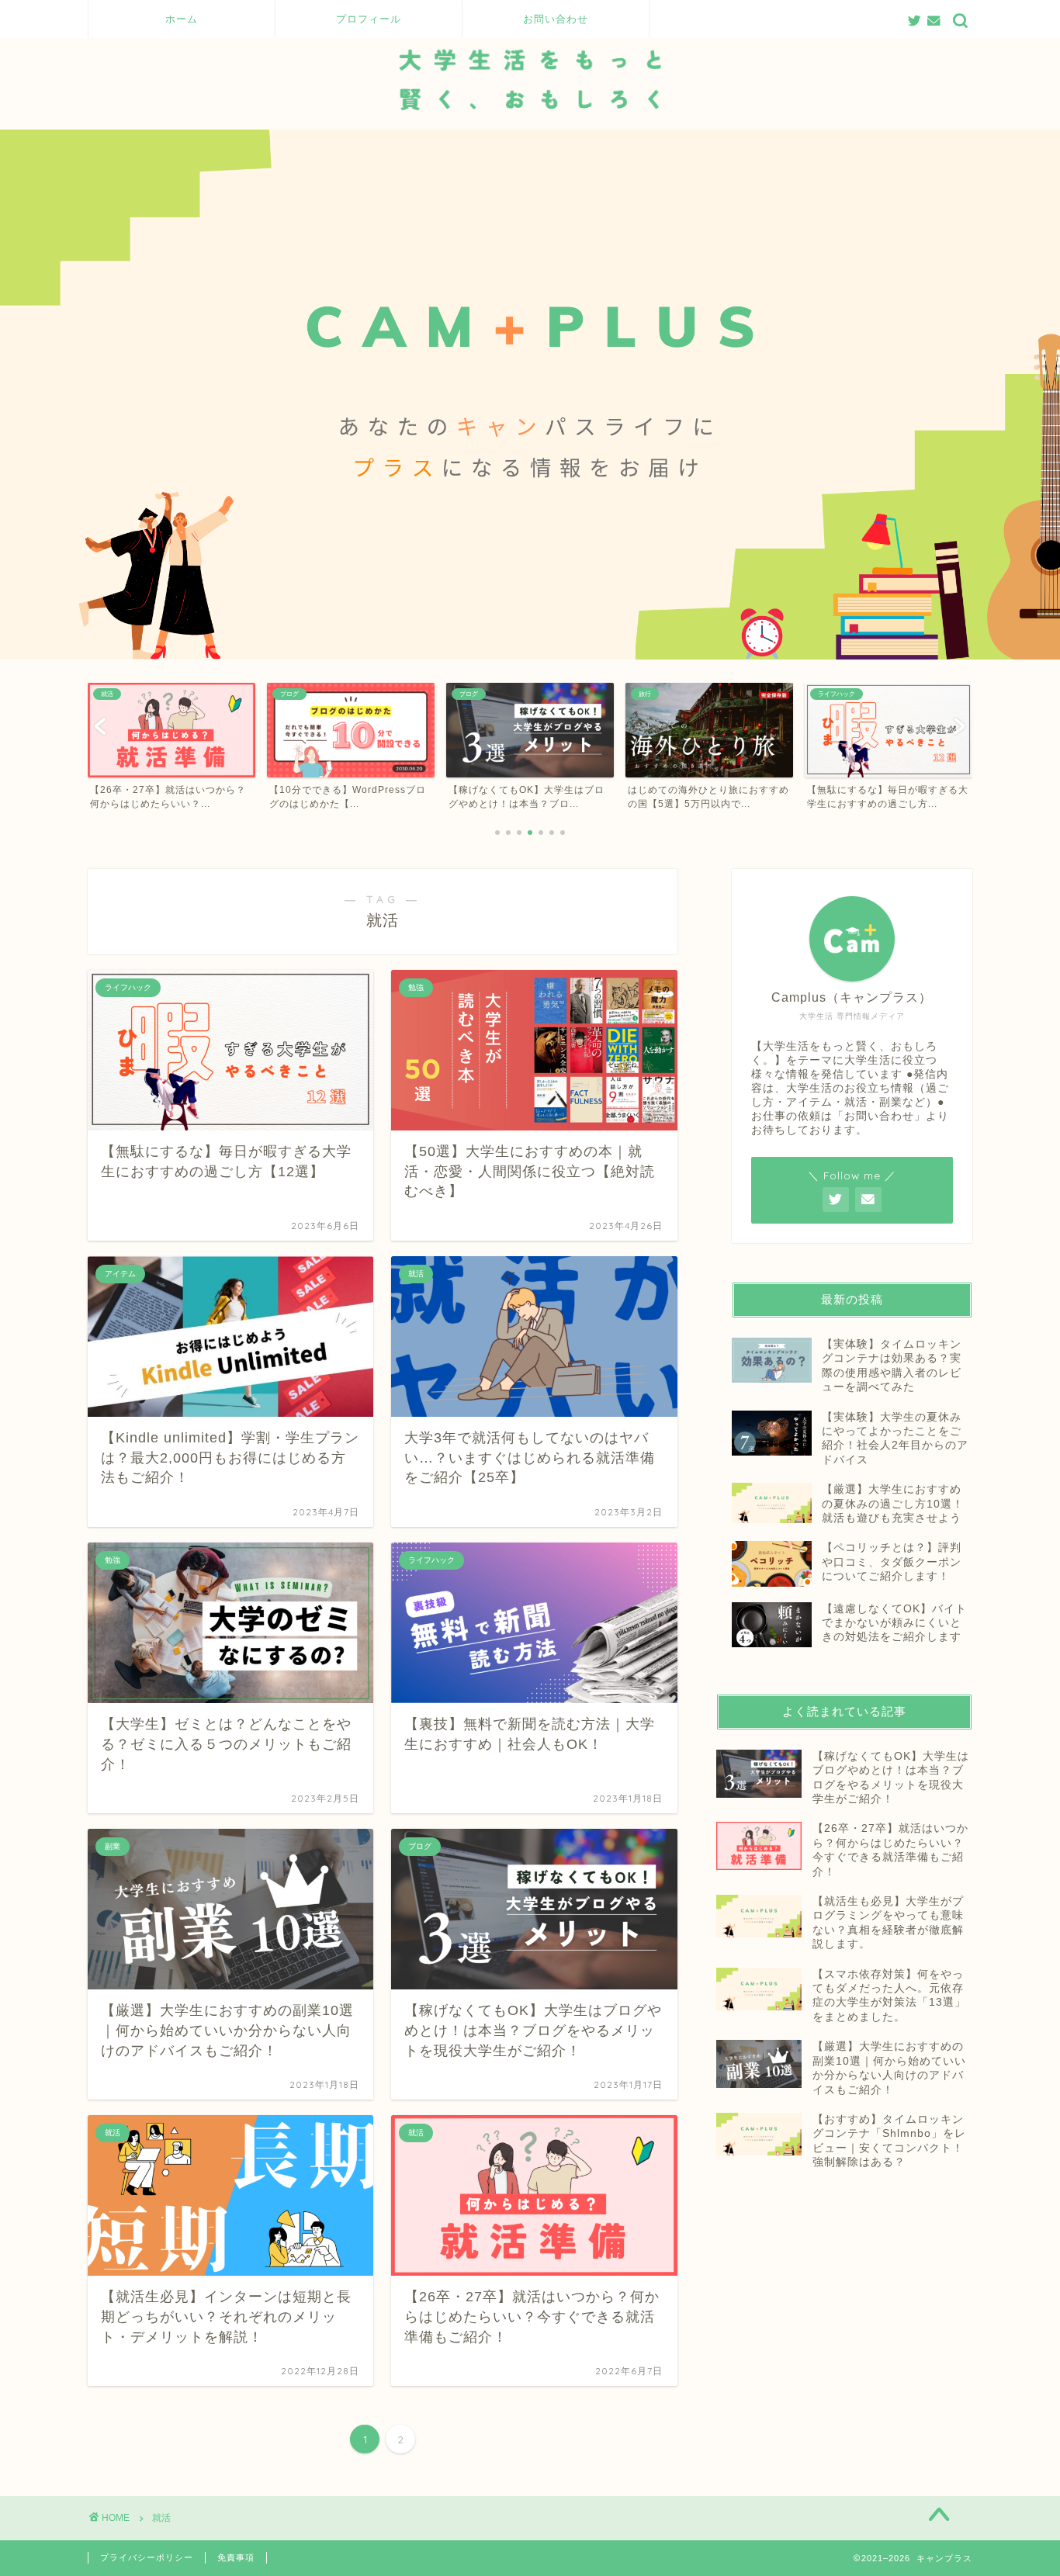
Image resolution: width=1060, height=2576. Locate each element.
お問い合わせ (556, 19)
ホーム (182, 19)
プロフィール (369, 19)
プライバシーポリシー (147, 2557)
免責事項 (236, 2557)
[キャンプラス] (530, 126)
